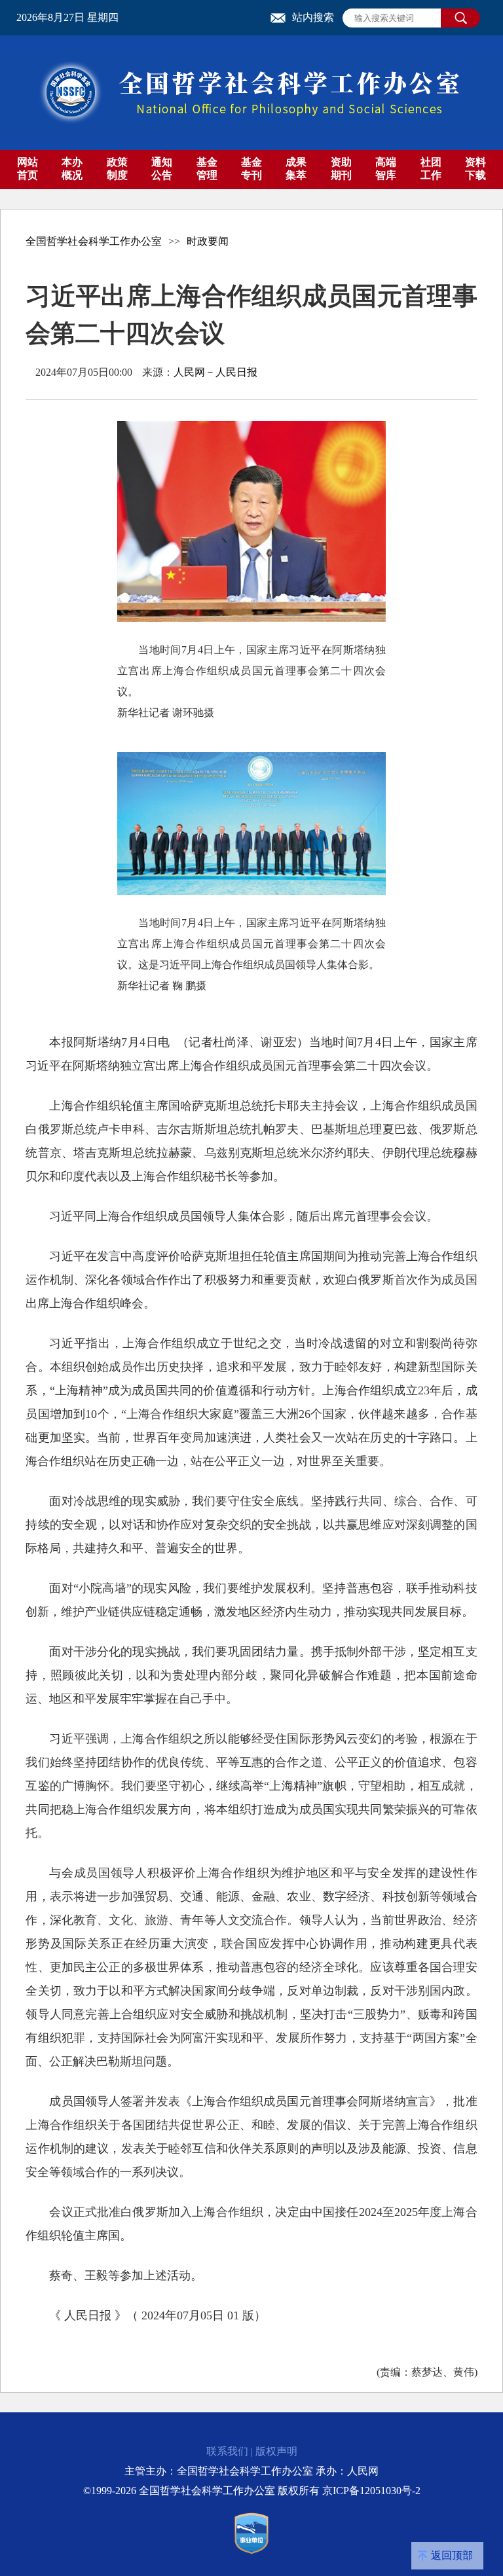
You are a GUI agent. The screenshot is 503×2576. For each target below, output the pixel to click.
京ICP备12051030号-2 (371, 2491)
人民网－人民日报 (215, 372)
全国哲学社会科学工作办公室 (94, 241)
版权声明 (276, 2451)
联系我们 (227, 2451)
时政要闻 (208, 241)
